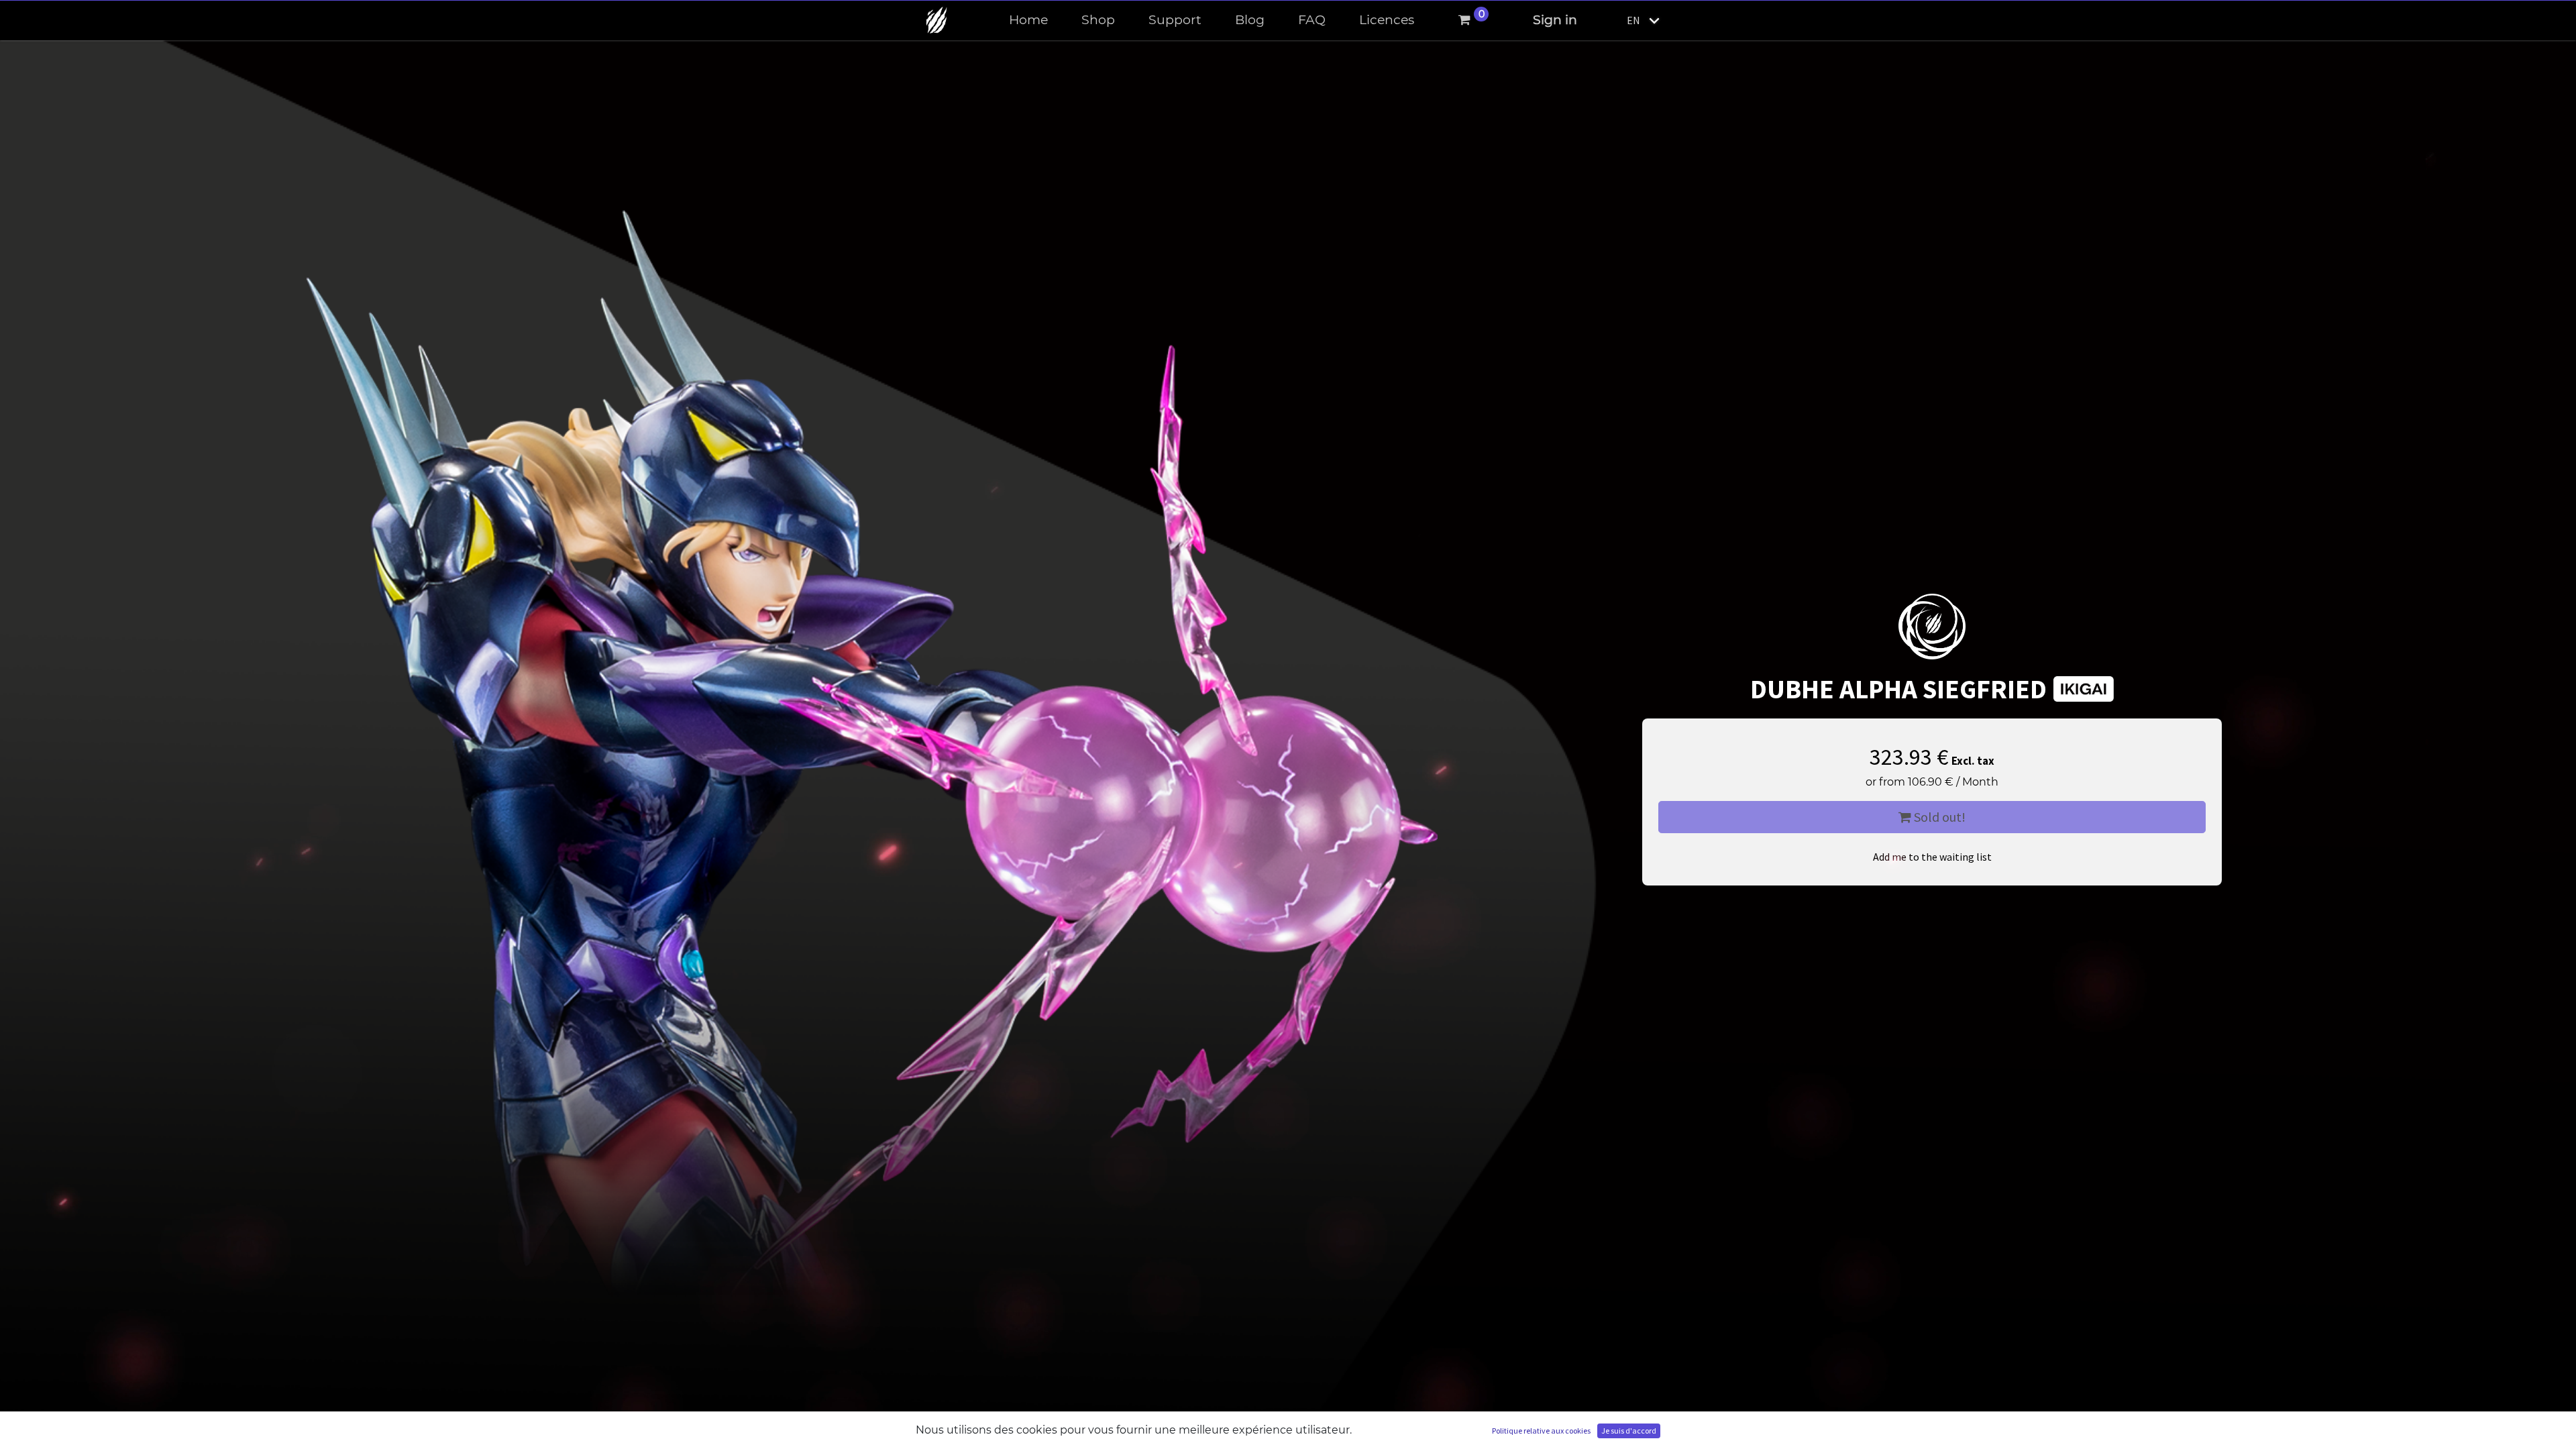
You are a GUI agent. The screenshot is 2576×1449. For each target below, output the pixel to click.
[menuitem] (1028, 20)
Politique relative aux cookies (1541, 1431)
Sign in (1555, 20)
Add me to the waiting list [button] (1932, 857)
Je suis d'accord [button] (1629, 1431)
